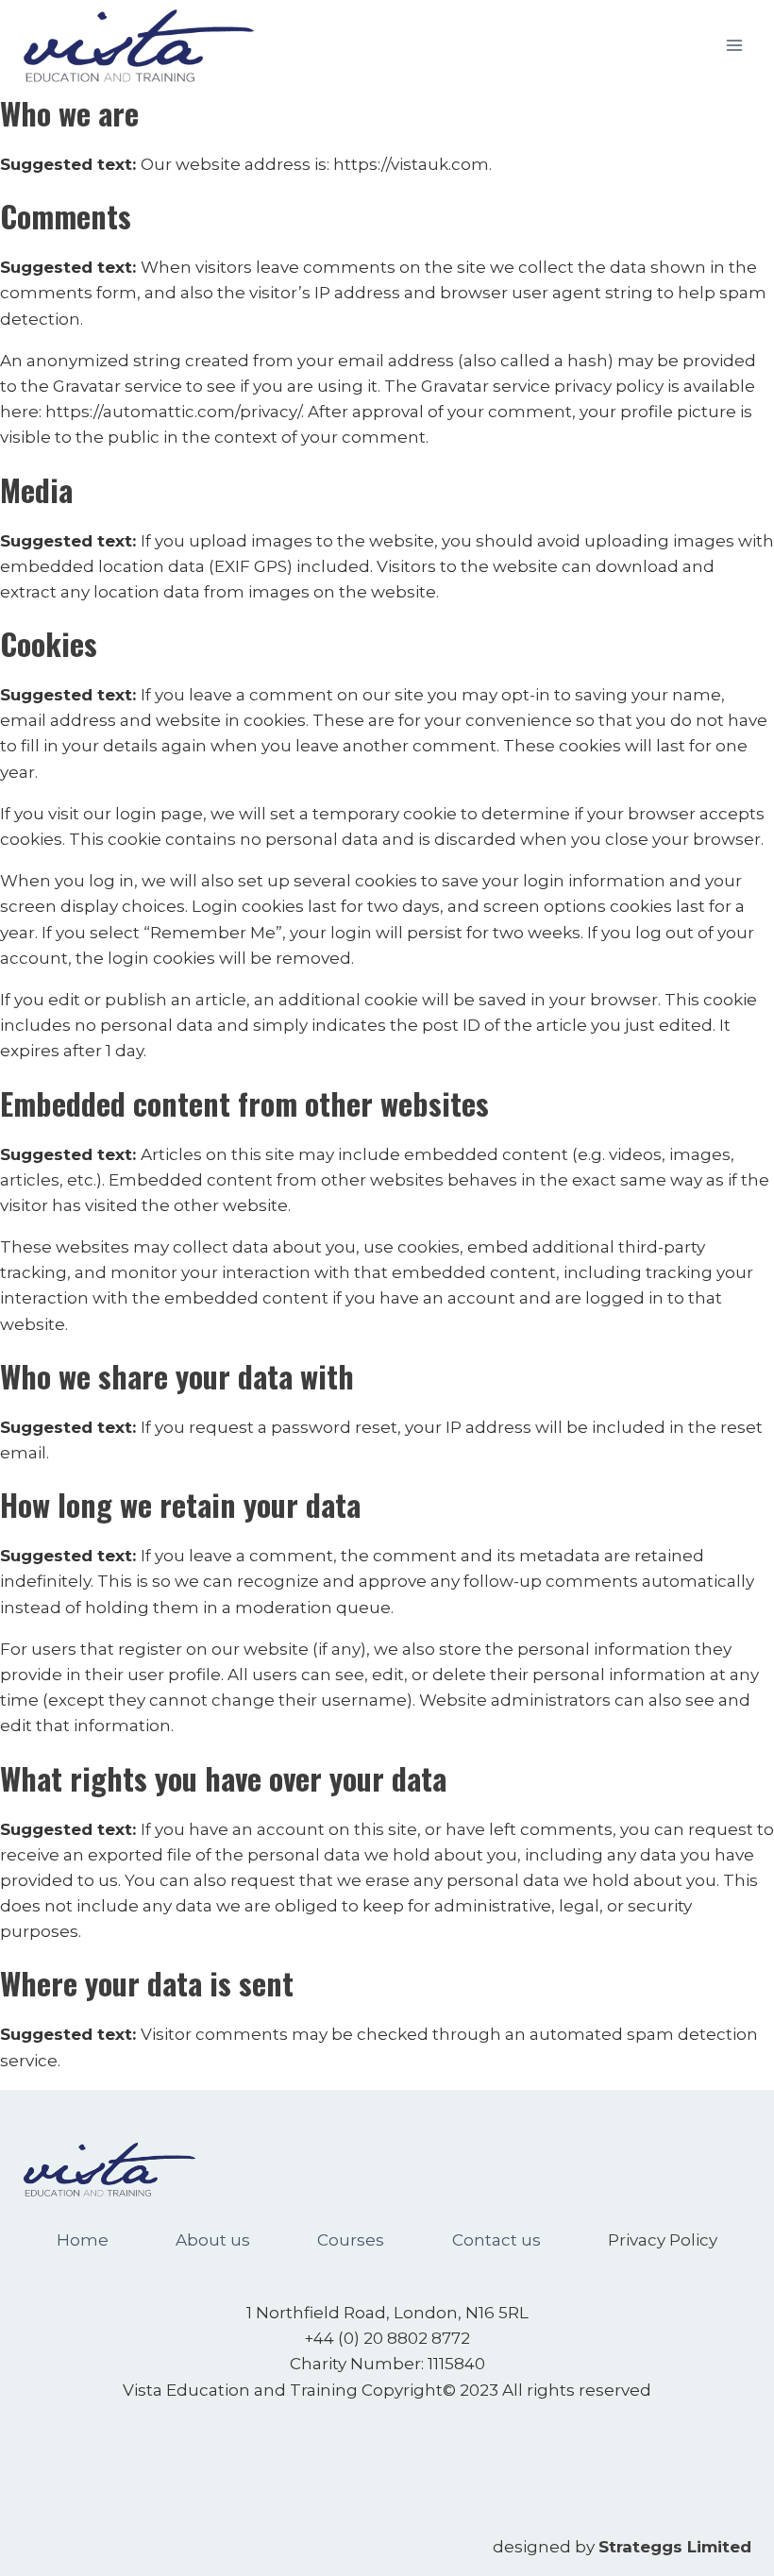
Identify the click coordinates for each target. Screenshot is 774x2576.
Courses (351, 2240)
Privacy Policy (663, 2240)
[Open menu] (734, 45)
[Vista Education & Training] (139, 46)
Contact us (496, 2240)
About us (213, 2240)
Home (83, 2240)
